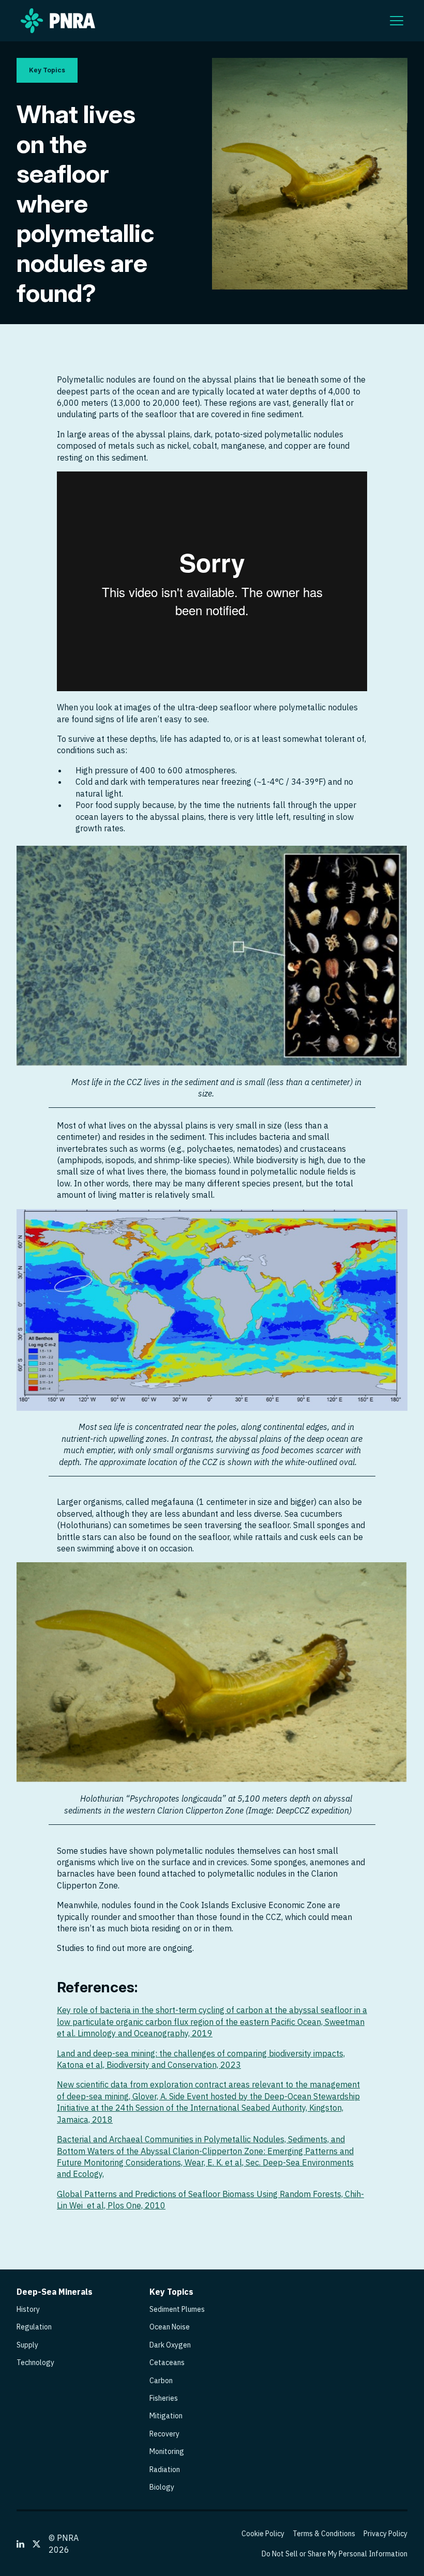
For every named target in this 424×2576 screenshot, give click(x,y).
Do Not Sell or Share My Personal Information (335, 2554)
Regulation (34, 2327)
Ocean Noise (170, 2327)
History (28, 2309)
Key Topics (47, 70)
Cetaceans (167, 2362)
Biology (162, 2487)
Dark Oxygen (170, 2345)
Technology (35, 2362)
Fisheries (164, 2398)
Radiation (165, 2470)
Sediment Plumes (177, 2309)
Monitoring (167, 2451)
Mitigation (166, 2416)
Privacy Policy (385, 2534)
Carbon (161, 2381)
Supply (27, 2345)
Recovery (164, 2434)
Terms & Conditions (324, 2534)
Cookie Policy (263, 2534)
